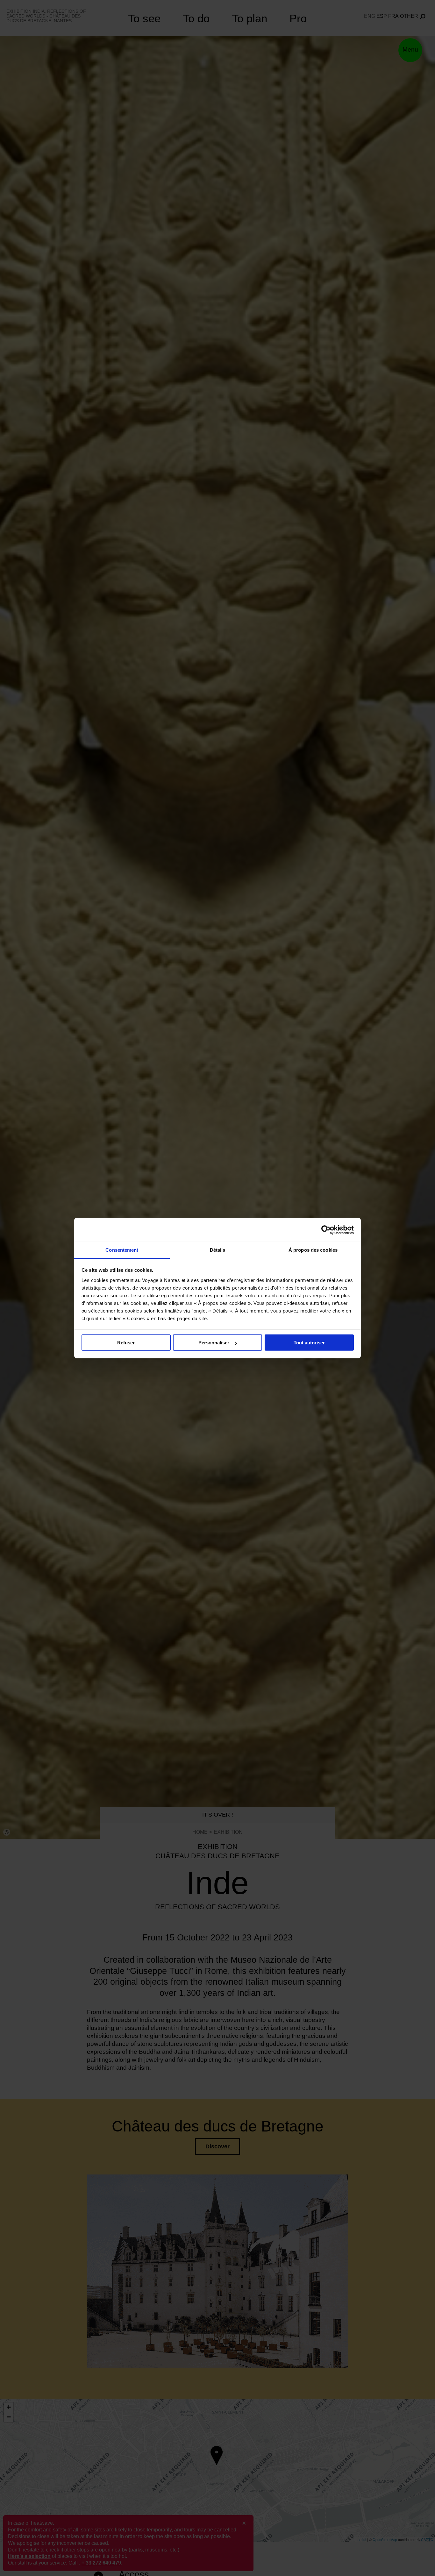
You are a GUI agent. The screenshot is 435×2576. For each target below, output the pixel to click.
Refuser (126, 1343)
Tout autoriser (309, 1343)
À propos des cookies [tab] (313, 1250)
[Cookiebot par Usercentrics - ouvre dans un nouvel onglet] (326, 1230)
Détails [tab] (218, 1250)
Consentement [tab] (122, 1250)
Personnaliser (214, 1343)
